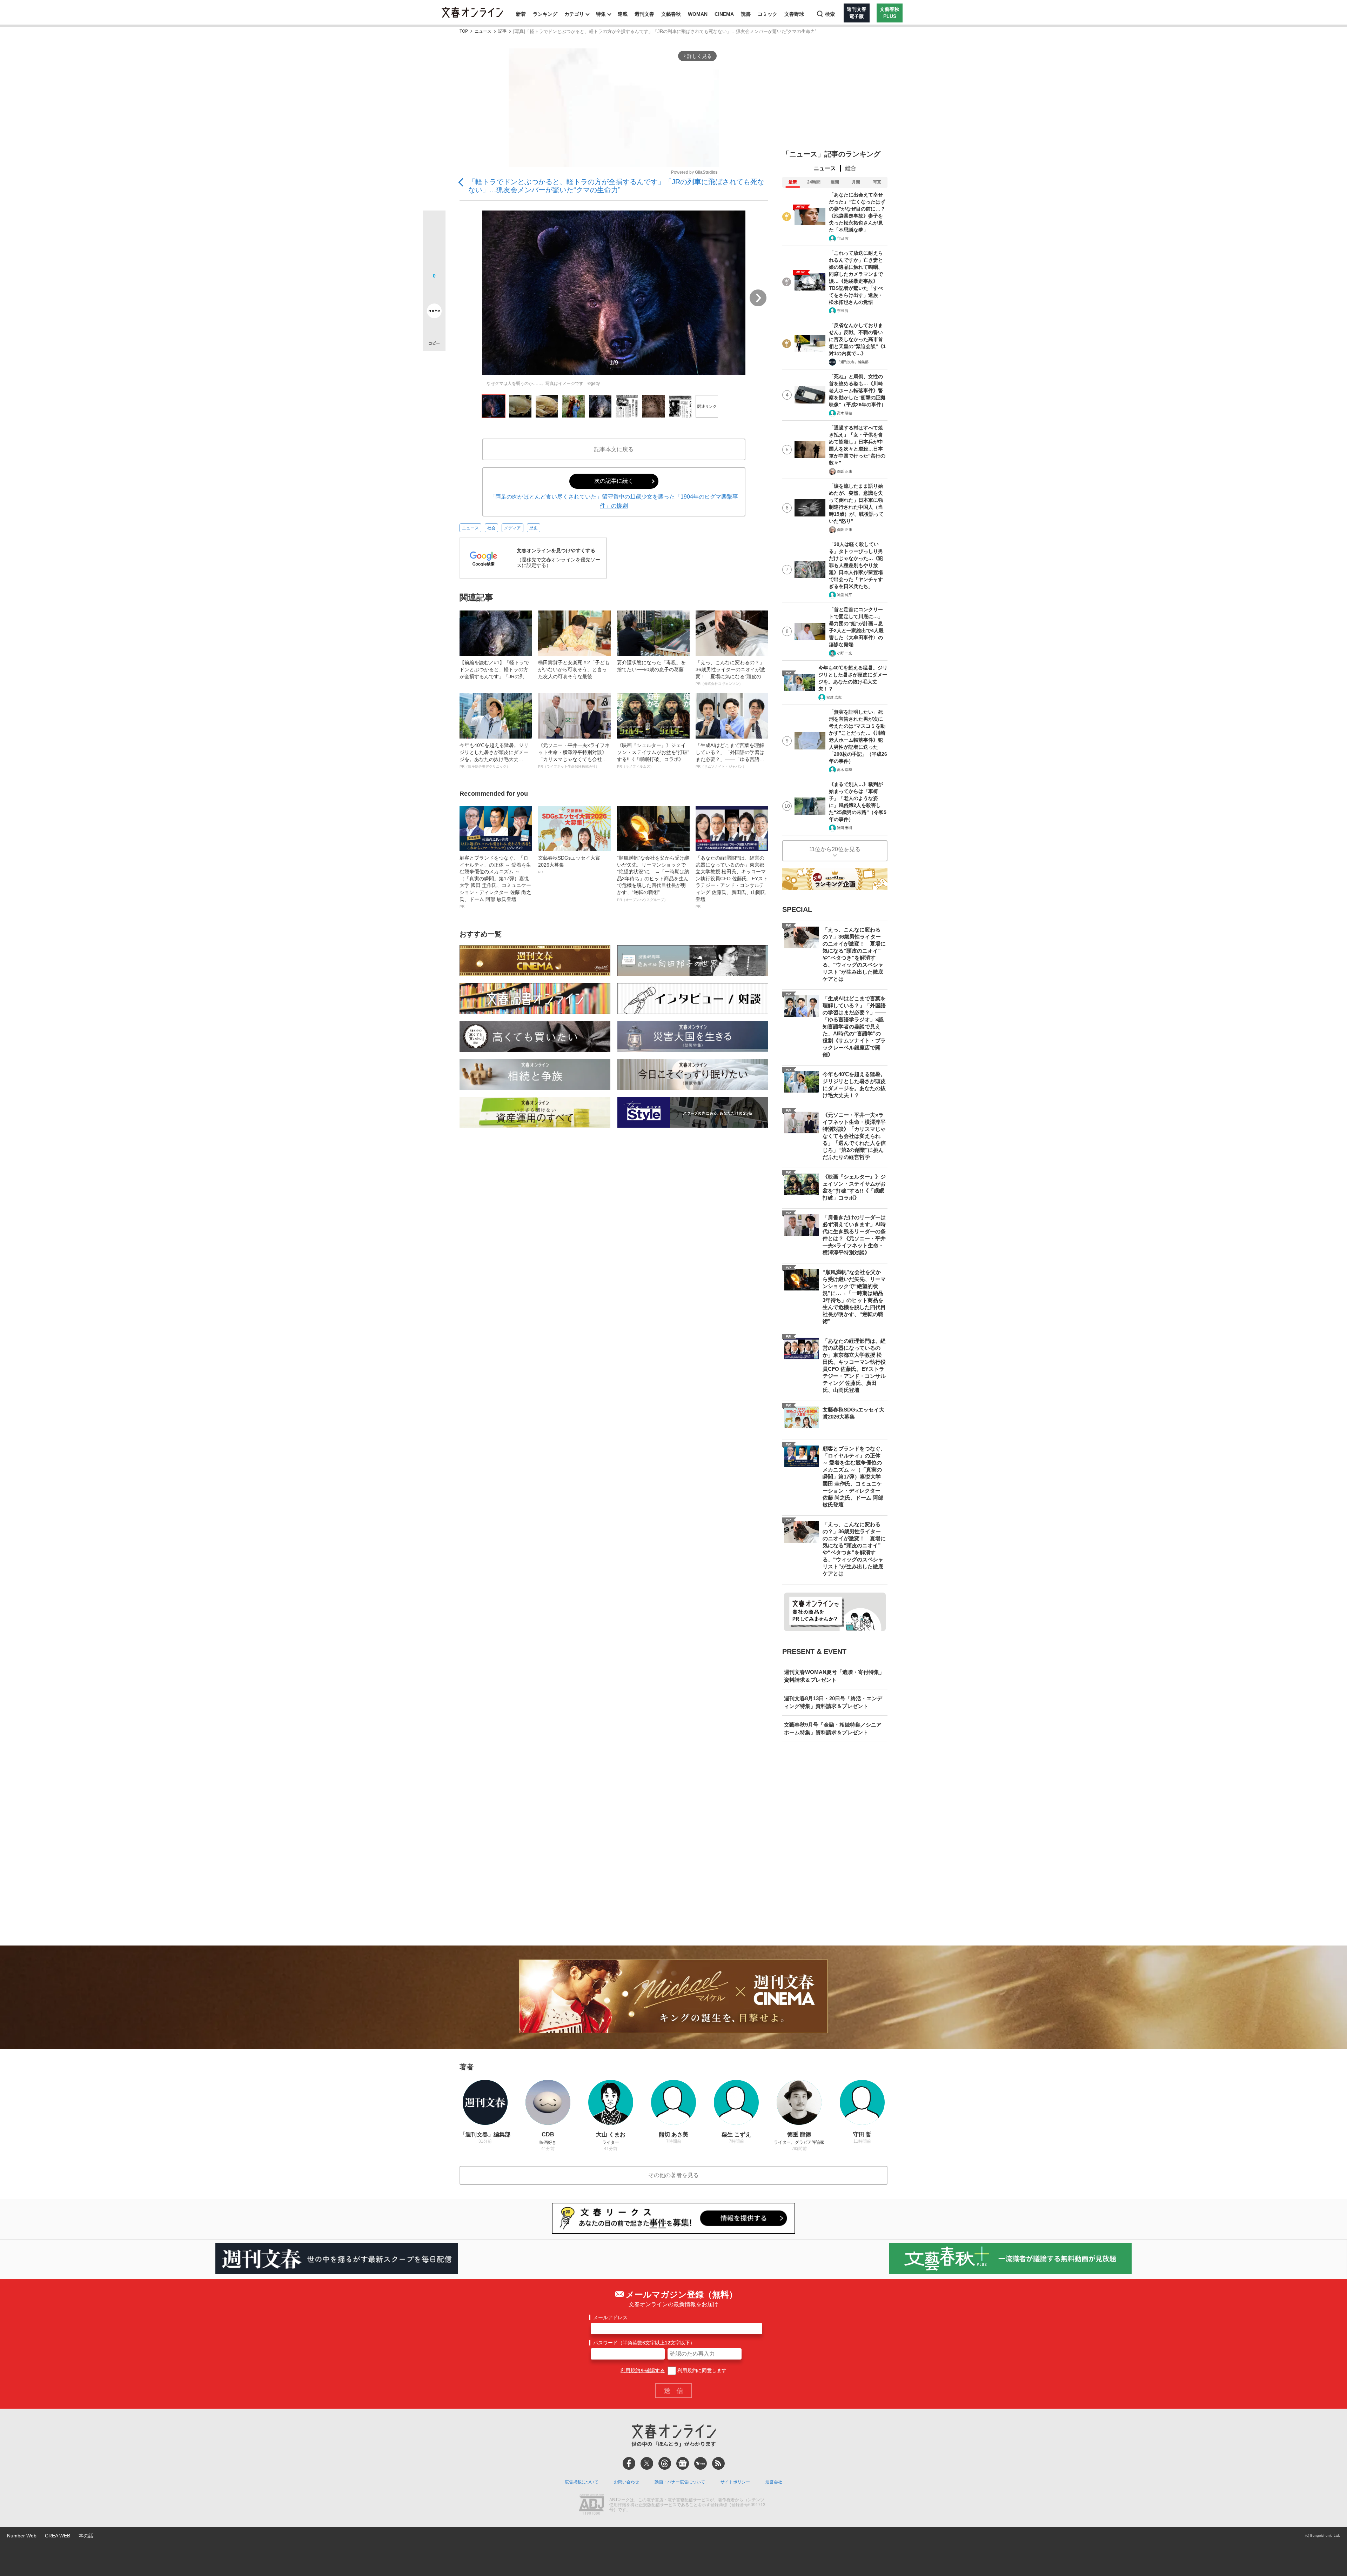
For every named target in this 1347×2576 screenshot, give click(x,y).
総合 (851, 168)
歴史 (534, 528)
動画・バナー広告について (680, 2482)
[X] (647, 2463)
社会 (491, 528)
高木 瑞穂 (845, 413)
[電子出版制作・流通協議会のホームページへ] (591, 2505)
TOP (464, 31)
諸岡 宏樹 (845, 828)
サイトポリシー (735, 2482)
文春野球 (794, 14)
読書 (746, 14)
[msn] (701, 2463)
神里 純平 (845, 595)
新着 (521, 14)
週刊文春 (644, 14)
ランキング (545, 14)
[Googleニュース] (683, 2463)
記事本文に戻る (614, 449)
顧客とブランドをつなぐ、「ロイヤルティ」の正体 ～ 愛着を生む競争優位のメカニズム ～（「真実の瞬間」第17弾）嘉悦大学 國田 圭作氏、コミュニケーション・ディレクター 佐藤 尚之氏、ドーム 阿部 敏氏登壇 (495, 882)
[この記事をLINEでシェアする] (434, 291)
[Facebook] (629, 2463)
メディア (512, 528)
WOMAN (698, 14)
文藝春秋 (671, 14)
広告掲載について (582, 2482)
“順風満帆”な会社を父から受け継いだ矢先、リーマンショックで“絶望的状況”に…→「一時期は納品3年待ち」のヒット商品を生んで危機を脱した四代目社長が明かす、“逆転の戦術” (653, 878)
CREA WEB (58, 2536)
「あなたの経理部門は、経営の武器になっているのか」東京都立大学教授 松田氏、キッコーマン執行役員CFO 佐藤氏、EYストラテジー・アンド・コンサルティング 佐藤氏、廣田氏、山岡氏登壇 (732, 882)
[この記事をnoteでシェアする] (434, 312)
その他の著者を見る (673, 2175)
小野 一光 (845, 653)
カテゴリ (574, 14)
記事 (502, 31)
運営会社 (774, 2482)
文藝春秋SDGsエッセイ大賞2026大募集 (569, 865)
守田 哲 (843, 238)
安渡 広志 (834, 697)
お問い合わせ (626, 2482)
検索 (830, 14)
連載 (623, 14)
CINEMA (724, 14)
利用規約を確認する (643, 2370)
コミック (768, 14)
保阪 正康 (845, 471)
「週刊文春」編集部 (853, 362)
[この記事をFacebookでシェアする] (434, 246)
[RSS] (718, 2463)
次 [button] (758, 298)
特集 (601, 14)
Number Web (22, 2536)
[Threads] (665, 2463)
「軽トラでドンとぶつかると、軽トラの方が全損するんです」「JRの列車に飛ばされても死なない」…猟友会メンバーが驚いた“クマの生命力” (616, 186)
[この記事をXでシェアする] (434, 225)
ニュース (483, 31)
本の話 (86, 2536)
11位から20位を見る (835, 849)
